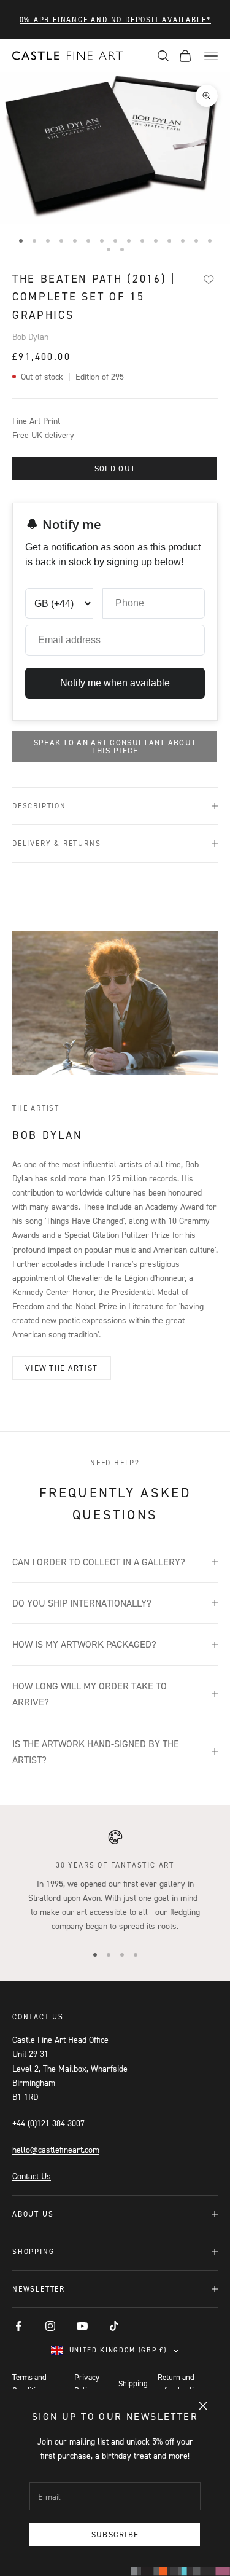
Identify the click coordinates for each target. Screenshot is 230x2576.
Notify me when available (115, 683)
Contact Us (32, 2176)
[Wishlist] (209, 280)
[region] (115, 1881)
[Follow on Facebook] (18, 2326)
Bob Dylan (30, 336)
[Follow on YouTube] (82, 2326)
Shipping (133, 2383)
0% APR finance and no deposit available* (115, 19)
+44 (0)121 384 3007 (48, 2123)
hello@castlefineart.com (56, 2149)
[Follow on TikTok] (114, 2326)
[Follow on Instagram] (50, 2326)
